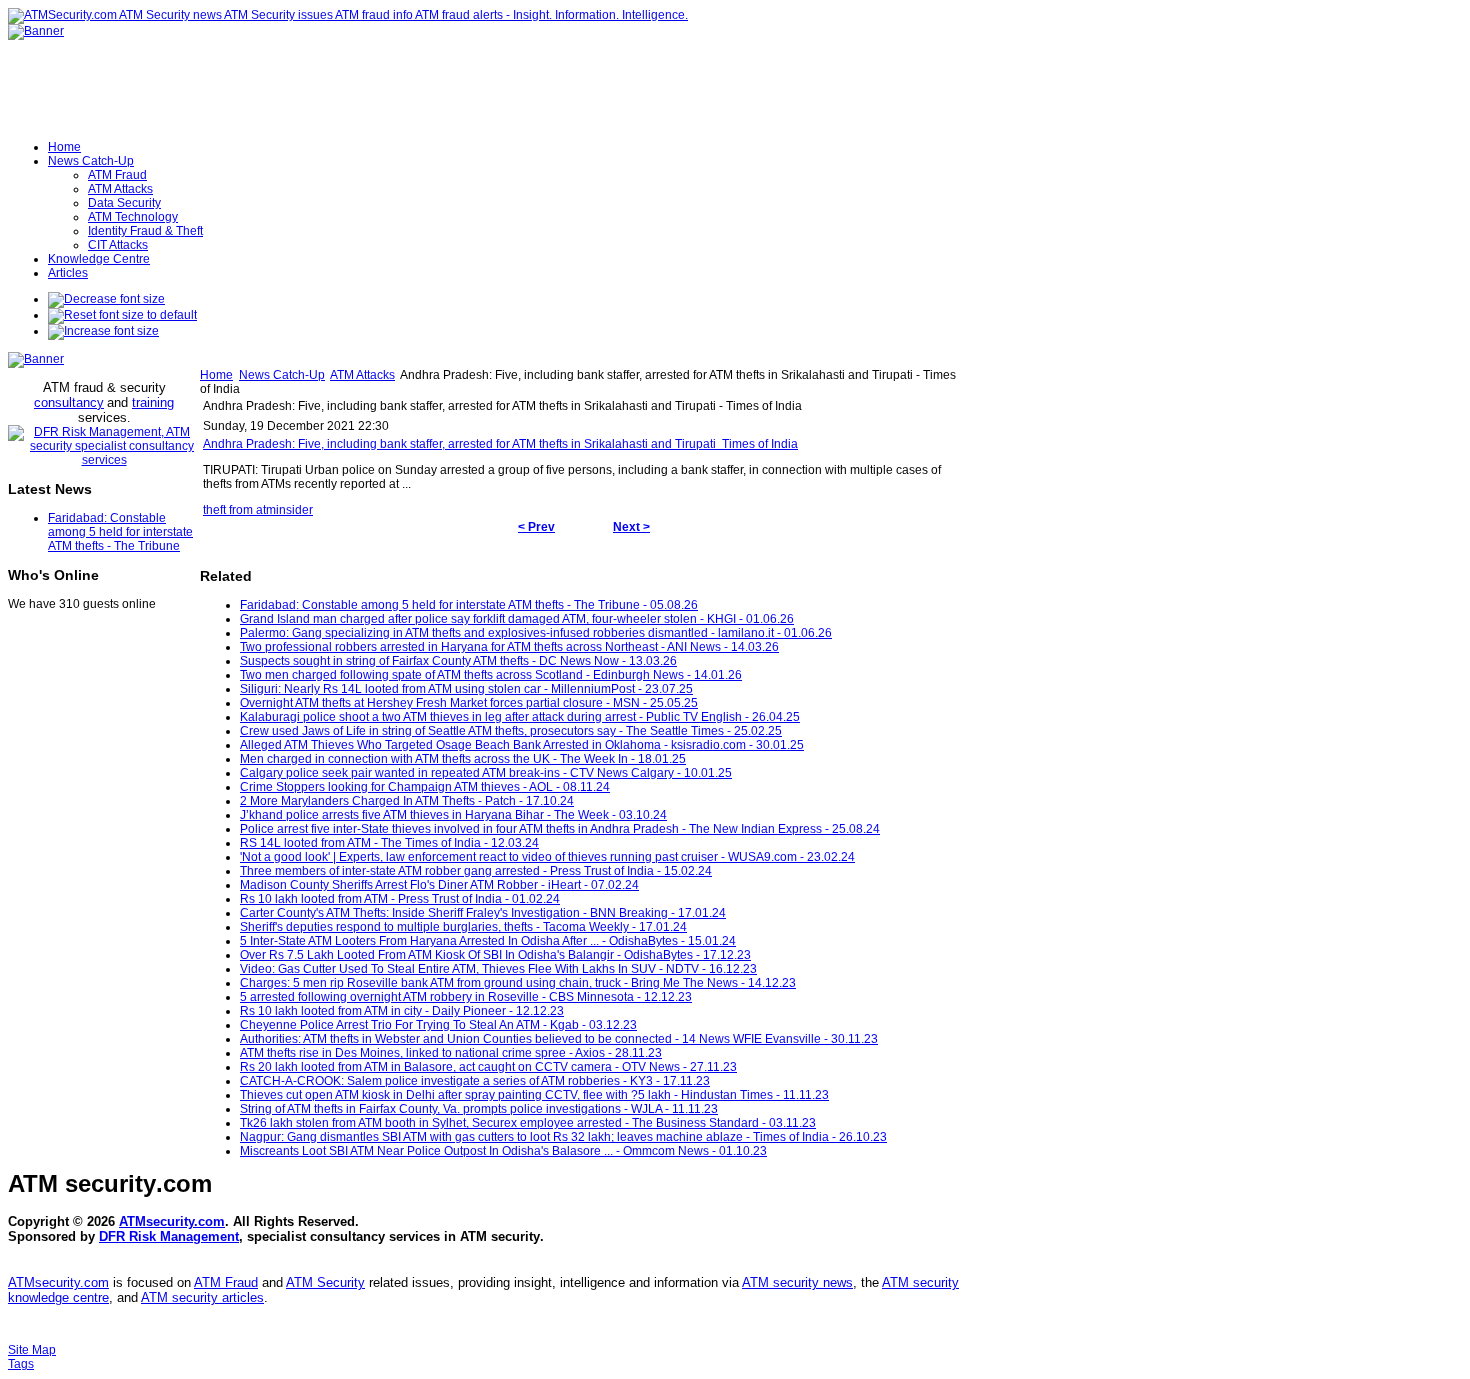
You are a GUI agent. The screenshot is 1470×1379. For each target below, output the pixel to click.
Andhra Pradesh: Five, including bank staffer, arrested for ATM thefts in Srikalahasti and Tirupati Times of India (500, 444)
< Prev (536, 527)
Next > (631, 527)
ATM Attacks (362, 375)
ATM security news (797, 1282)
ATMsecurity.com (172, 1221)
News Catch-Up (282, 375)
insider (294, 510)
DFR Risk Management (169, 1236)
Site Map (32, 1350)
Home (216, 375)
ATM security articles (202, 1297)
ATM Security (325, 1282)
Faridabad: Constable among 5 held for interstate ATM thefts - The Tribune (120, 532)
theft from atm (239, 510)
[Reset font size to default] (122, 315)
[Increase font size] (103, 331)
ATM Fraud (226, 1282)
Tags (21, 1364)
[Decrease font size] (106, 299)
